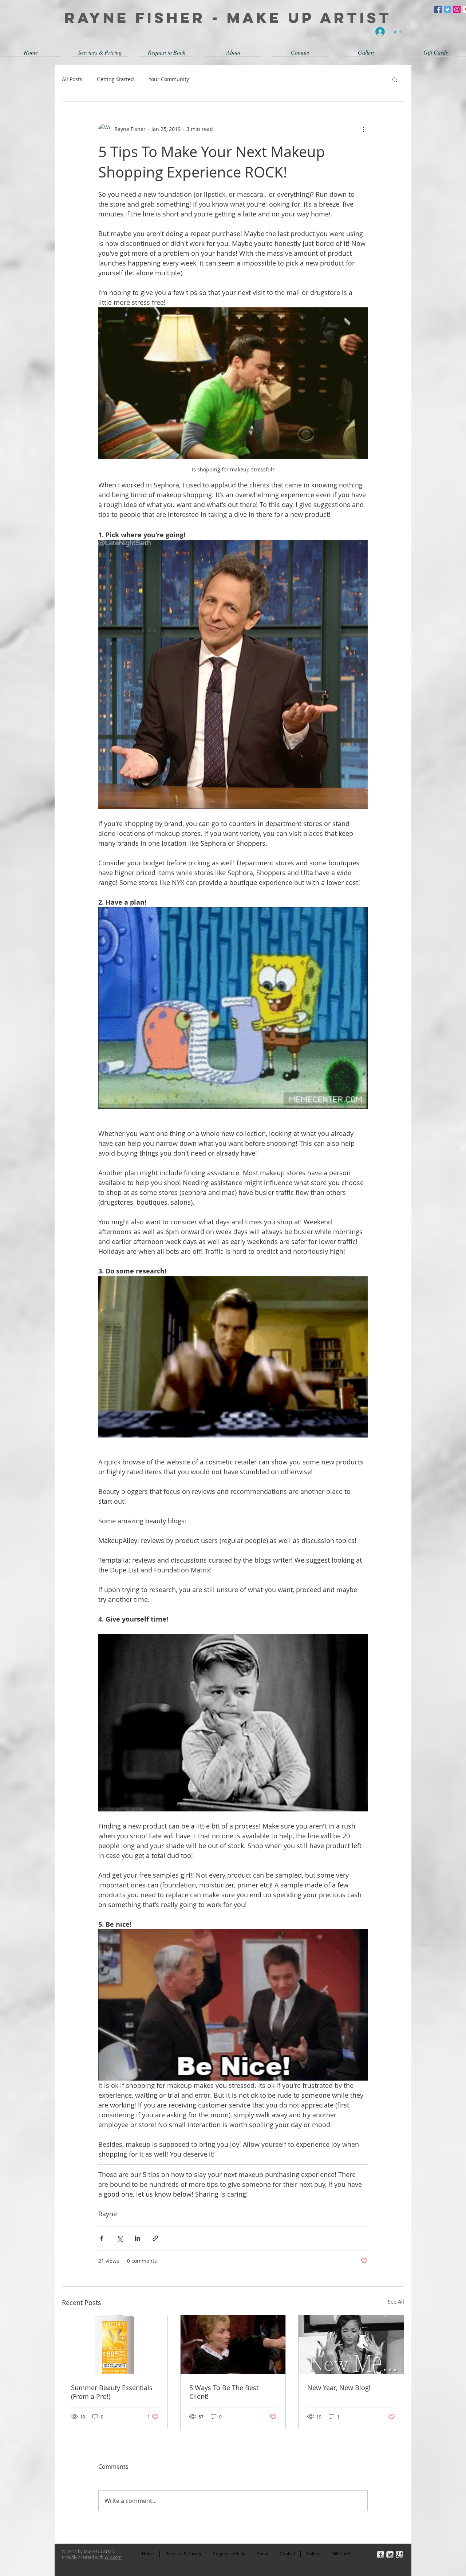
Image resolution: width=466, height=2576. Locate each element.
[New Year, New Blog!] (351, 2345)
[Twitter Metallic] (390, 2555)
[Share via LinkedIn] (137, 2238)
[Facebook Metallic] (380, 2555)
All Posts (72, 79)
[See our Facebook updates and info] (438, 9)
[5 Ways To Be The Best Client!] (233, 2345)
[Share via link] (155, 2238)
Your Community (169, 79)
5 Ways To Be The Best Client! (224, 2392)
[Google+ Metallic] (399, 2555)
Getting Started (115, 79)
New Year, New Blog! (339, 2388)
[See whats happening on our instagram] (457, 9)
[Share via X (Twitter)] (120, 2238)
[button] (395, 79)
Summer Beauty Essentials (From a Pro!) (112, 2392)
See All (396, 2302)
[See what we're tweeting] (447, 9)
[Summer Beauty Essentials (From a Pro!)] (115, 2345)
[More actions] (363, 129)
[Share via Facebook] (102, 2238)
